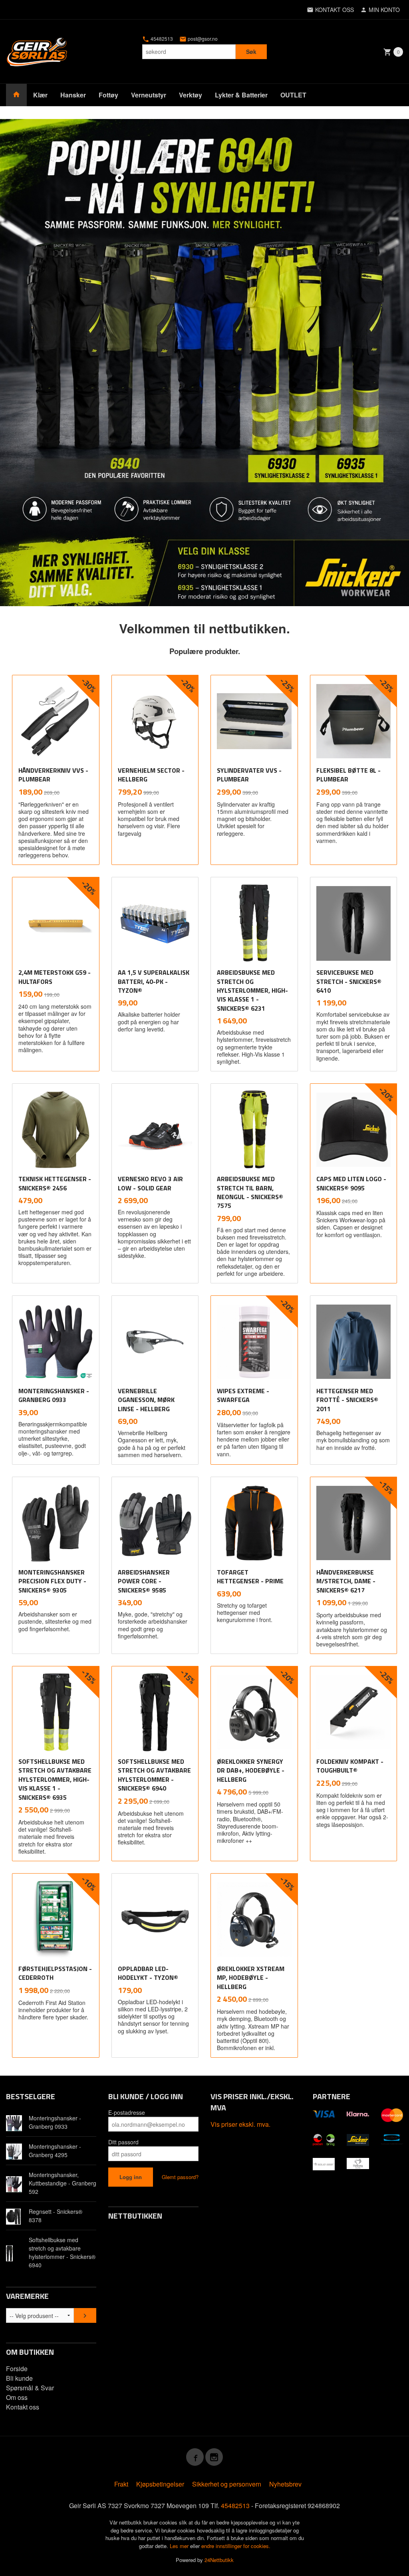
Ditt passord (123, 2142)
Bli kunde (19, 2378)
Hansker (73, 95)
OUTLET (293, 95)
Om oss (17, 2397)
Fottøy (108, 95)
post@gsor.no (202, 39)
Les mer (180, 2546)
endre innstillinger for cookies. (236, 2546)
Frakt (121, 2484)
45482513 (161, 39)
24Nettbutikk (219, 2560)
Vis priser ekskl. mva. (240, 2124)
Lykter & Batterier (241, 95)
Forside (17, 2369)
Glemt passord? (180, 2177)
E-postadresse (127, 2112)
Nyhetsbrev (285, 2484)
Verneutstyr (149, 95)
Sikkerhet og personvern (227, 2484)
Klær (40, 95)
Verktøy (191, 95)
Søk (251, 52)
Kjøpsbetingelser (160, 2484)
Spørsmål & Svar (30, 2388)
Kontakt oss (23, 2407)
